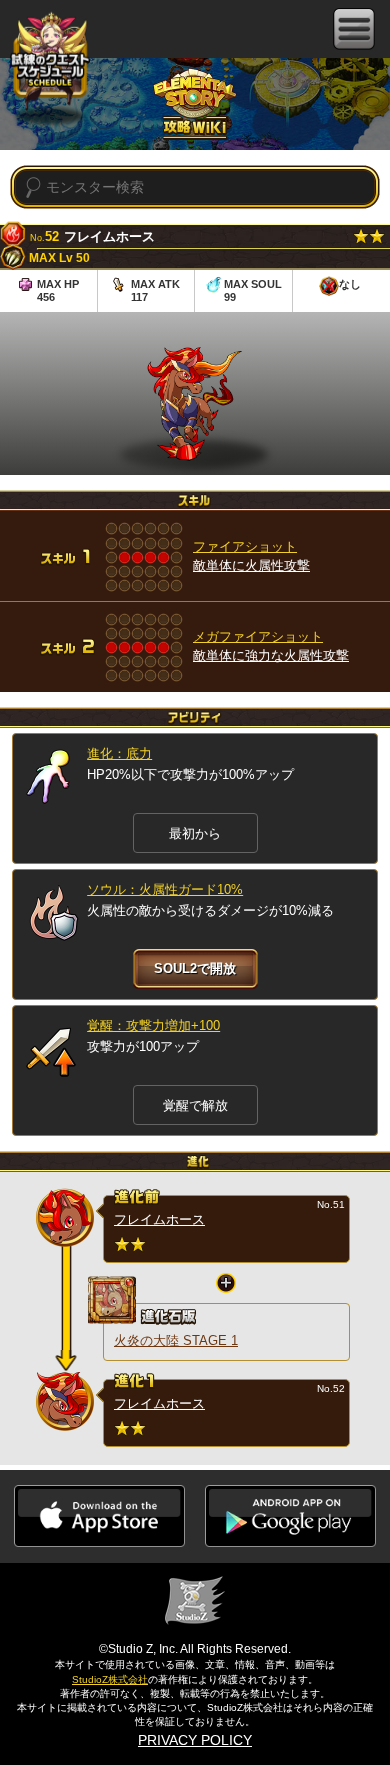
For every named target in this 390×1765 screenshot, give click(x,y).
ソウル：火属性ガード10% (165, 889)
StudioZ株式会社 (110, 1679)
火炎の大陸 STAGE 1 (176, 1340)
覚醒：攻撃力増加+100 (153, 1025)
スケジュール (50, 59)
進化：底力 (119, 753)
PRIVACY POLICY (195, 1740)
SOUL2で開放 (195, 968)
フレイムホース (159, 1219)
